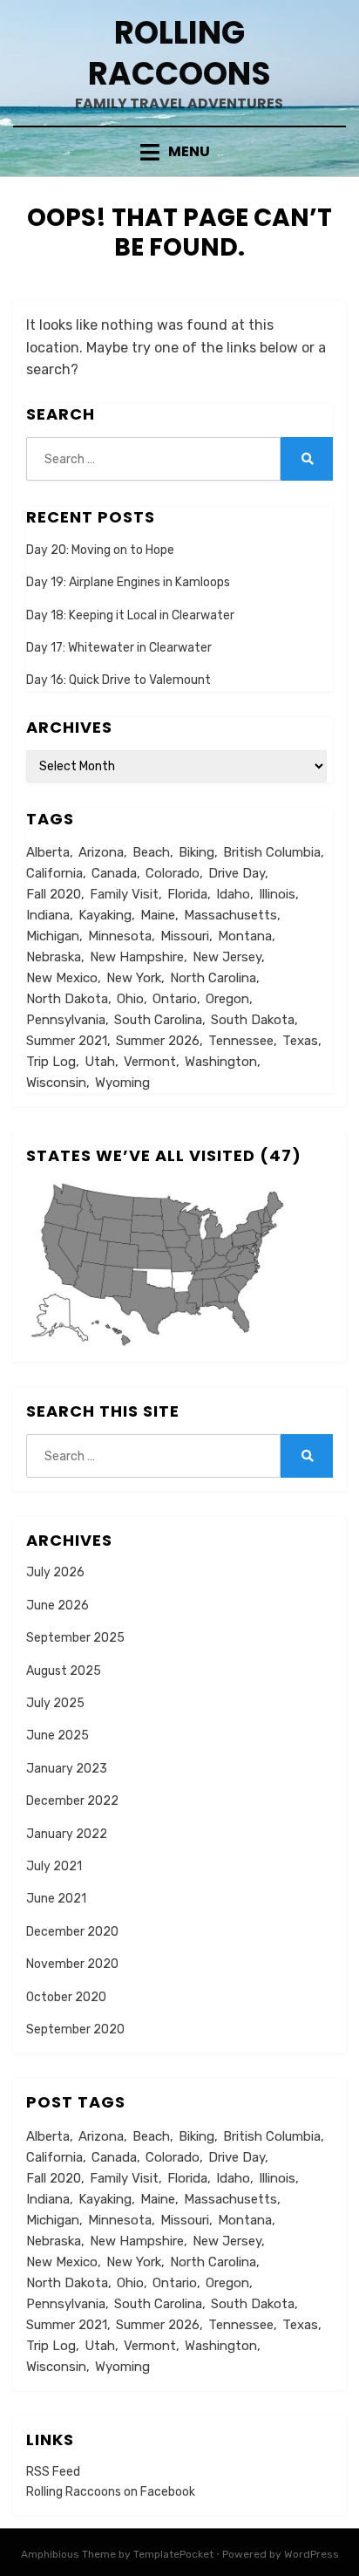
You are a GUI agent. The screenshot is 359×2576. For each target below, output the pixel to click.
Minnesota (120, 936)
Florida (187, 894)
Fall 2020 (54, 894)
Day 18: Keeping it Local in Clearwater (130, 615)
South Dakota (253, 1020)
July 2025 (55, 1703)
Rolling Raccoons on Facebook (111, 2492)
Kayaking (105, 915)
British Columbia (272, 852)
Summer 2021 (67, 1041)
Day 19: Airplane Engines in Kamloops (128, 582)
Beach (151, 852)
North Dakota (67, 999)
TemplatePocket (173, 2554)
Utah (100, 1062)
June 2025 (58, 1736)
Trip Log (51, 1062)
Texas (300, 1041)
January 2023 (67, 1769)
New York (134, 978)
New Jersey (227, 957)
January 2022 (67, 1834)
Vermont (150, 1062)
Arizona (101, 852)
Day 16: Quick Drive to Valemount (119, 680)
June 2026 (58, 1606)
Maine (158, 915)
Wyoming (122, 1083)
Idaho (233, 894)
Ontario (175, 999)
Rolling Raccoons (179, 53)
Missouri (185, 936)
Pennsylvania (66, 1020)
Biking (196, 852)
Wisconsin (56, 1083)
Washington (221, 1062)
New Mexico (62, 978)
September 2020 (75, 2029)
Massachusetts (230, 915)
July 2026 (55, 1572)
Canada (114, 873)
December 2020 (72, 1932)
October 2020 (66, 1997)
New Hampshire (137, 957)
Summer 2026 (158, 1041)
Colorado (173, 873)
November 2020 (72, 1964)
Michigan (53, 936)
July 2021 (54, 1866)
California (54, 873)
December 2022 (72, 1801)
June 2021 (56, 1899)
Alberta (48, 852)
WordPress (312, 2554)
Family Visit (124, 894)
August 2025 (64, 1671)
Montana (245, 936)
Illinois (277, 894)
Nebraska (54, 957)
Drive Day (237, 873)
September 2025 (75, 1638)
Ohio (130, 999)
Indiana (48, 915)
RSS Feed (53, 2472)
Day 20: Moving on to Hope (100, 550)
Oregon (227, 999)
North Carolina (213, 978)
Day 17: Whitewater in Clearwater (119, 648)
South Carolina (158, 1020)
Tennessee (241, 1041)
